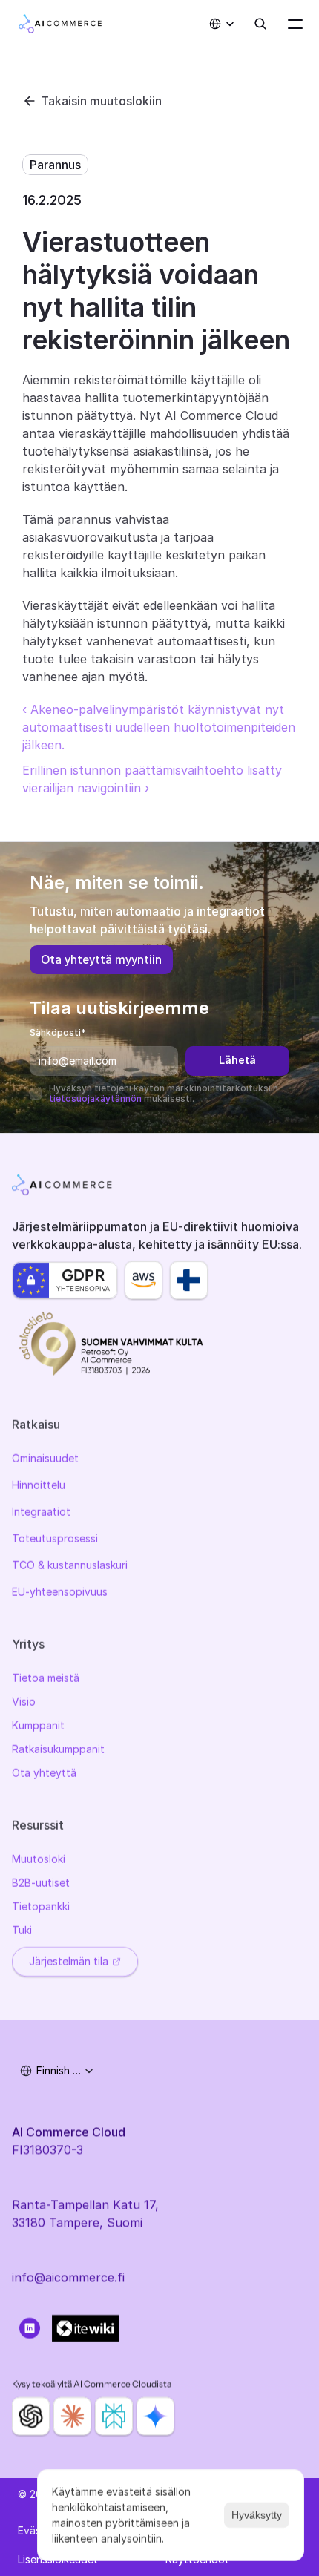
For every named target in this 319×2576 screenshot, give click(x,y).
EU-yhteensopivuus (60, 1592)
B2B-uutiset (41, 1883)
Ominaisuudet (45, 1458)
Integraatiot (41, 1512)
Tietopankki (41, 1906)
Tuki (22, 1930)
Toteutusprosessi (55, 1538)
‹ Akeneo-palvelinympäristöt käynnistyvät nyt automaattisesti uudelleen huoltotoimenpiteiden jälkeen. (161, 727)
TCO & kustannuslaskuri (70, 1565)
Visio (24, 1702)
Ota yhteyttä (44, 1773)
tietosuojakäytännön (95, 1098)
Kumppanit (38, 1725)
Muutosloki (39, 1859)
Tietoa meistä (46, 1678)
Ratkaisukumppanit (58, 1749)
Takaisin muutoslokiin (101, 101)
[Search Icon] (260, 24)
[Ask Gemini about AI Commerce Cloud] (155, 2416)
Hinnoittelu (39, 1485)
